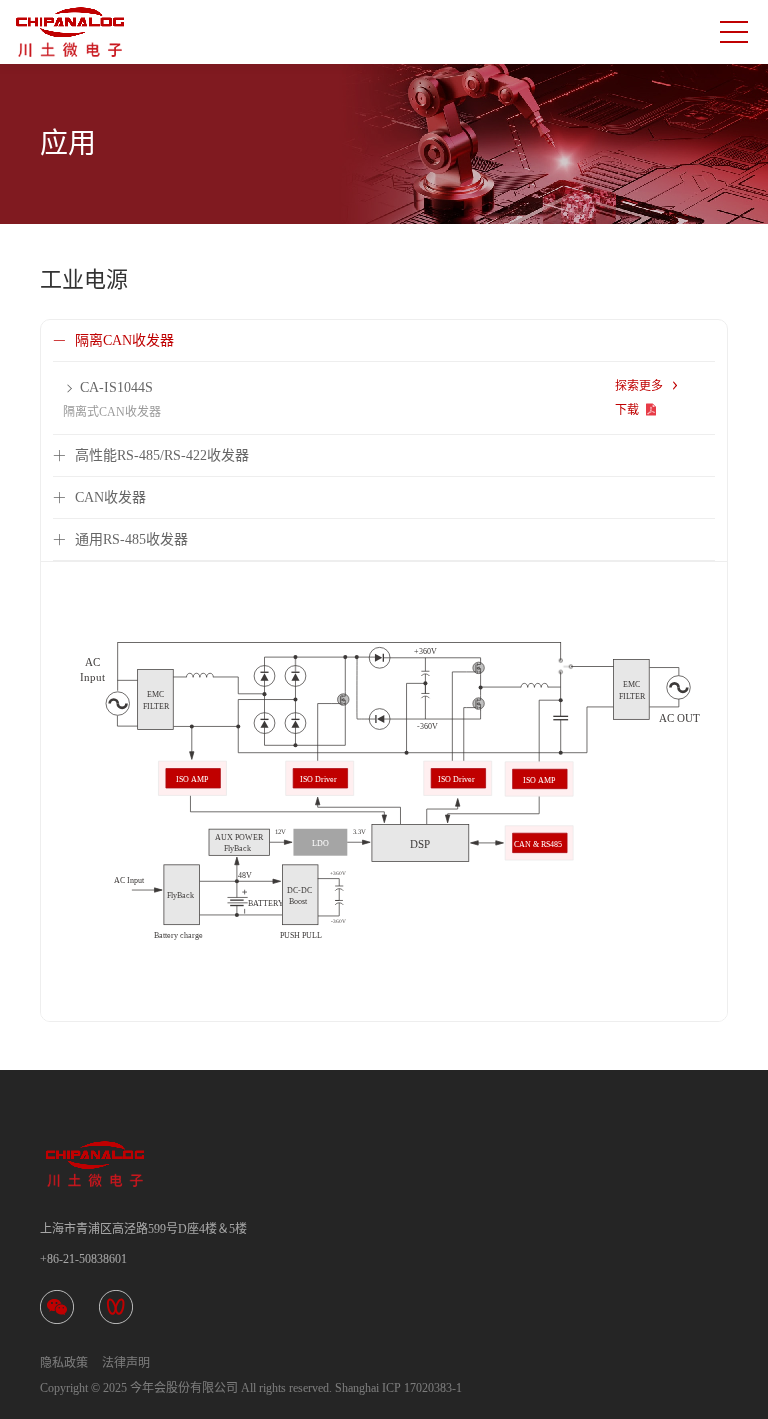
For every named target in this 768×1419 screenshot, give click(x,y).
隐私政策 (64, 1363)
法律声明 (126, 1363)
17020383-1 (433, 1388)
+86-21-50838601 (83, 1259)
